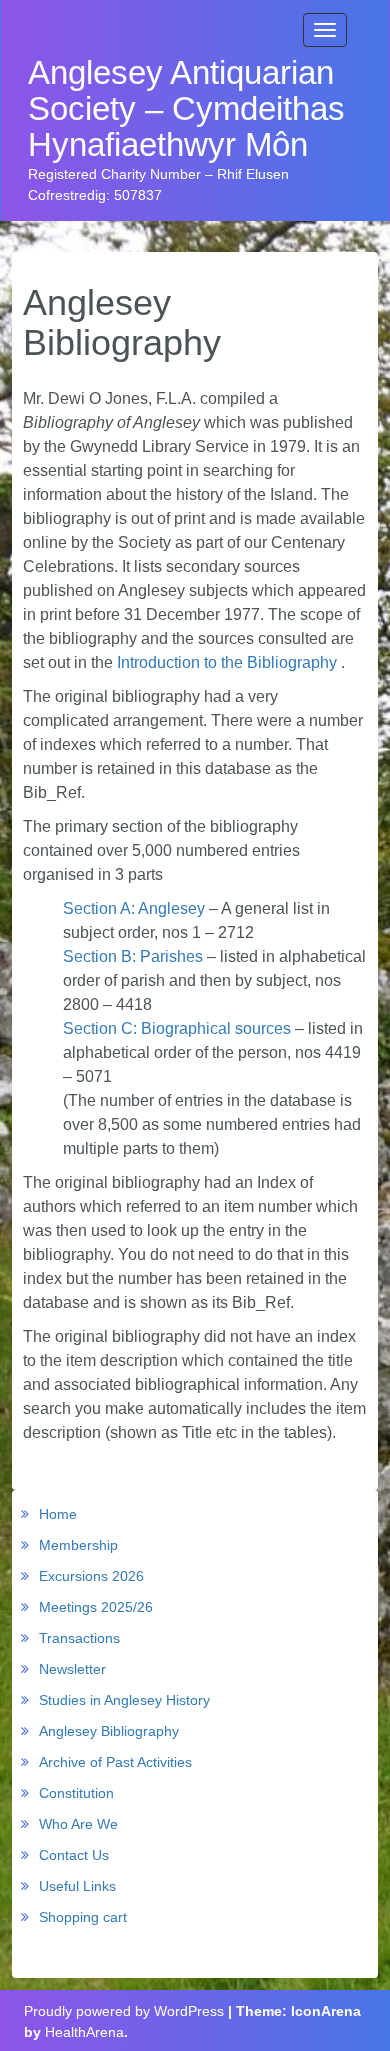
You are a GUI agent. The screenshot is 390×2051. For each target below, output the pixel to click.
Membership (78, 1545)
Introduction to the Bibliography (227, 662)
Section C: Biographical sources (177, 1028)
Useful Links (77, 1886)
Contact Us (74, 1855)
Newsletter (72, 1669)
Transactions (79, 1638)
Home (58, 1514)
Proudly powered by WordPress (124, 2011)
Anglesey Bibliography (109, 1731)
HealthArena (84, 2032)
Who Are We (78, 1824)
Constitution (76, 1793)
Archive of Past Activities (115, 1762)
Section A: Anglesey (134, 908)
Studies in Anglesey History (124, 1700)
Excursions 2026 (91, 1576)
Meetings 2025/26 (96, 1607)
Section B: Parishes (133, 956)
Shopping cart (83, 1917)
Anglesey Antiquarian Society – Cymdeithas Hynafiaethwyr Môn (186, 109)
